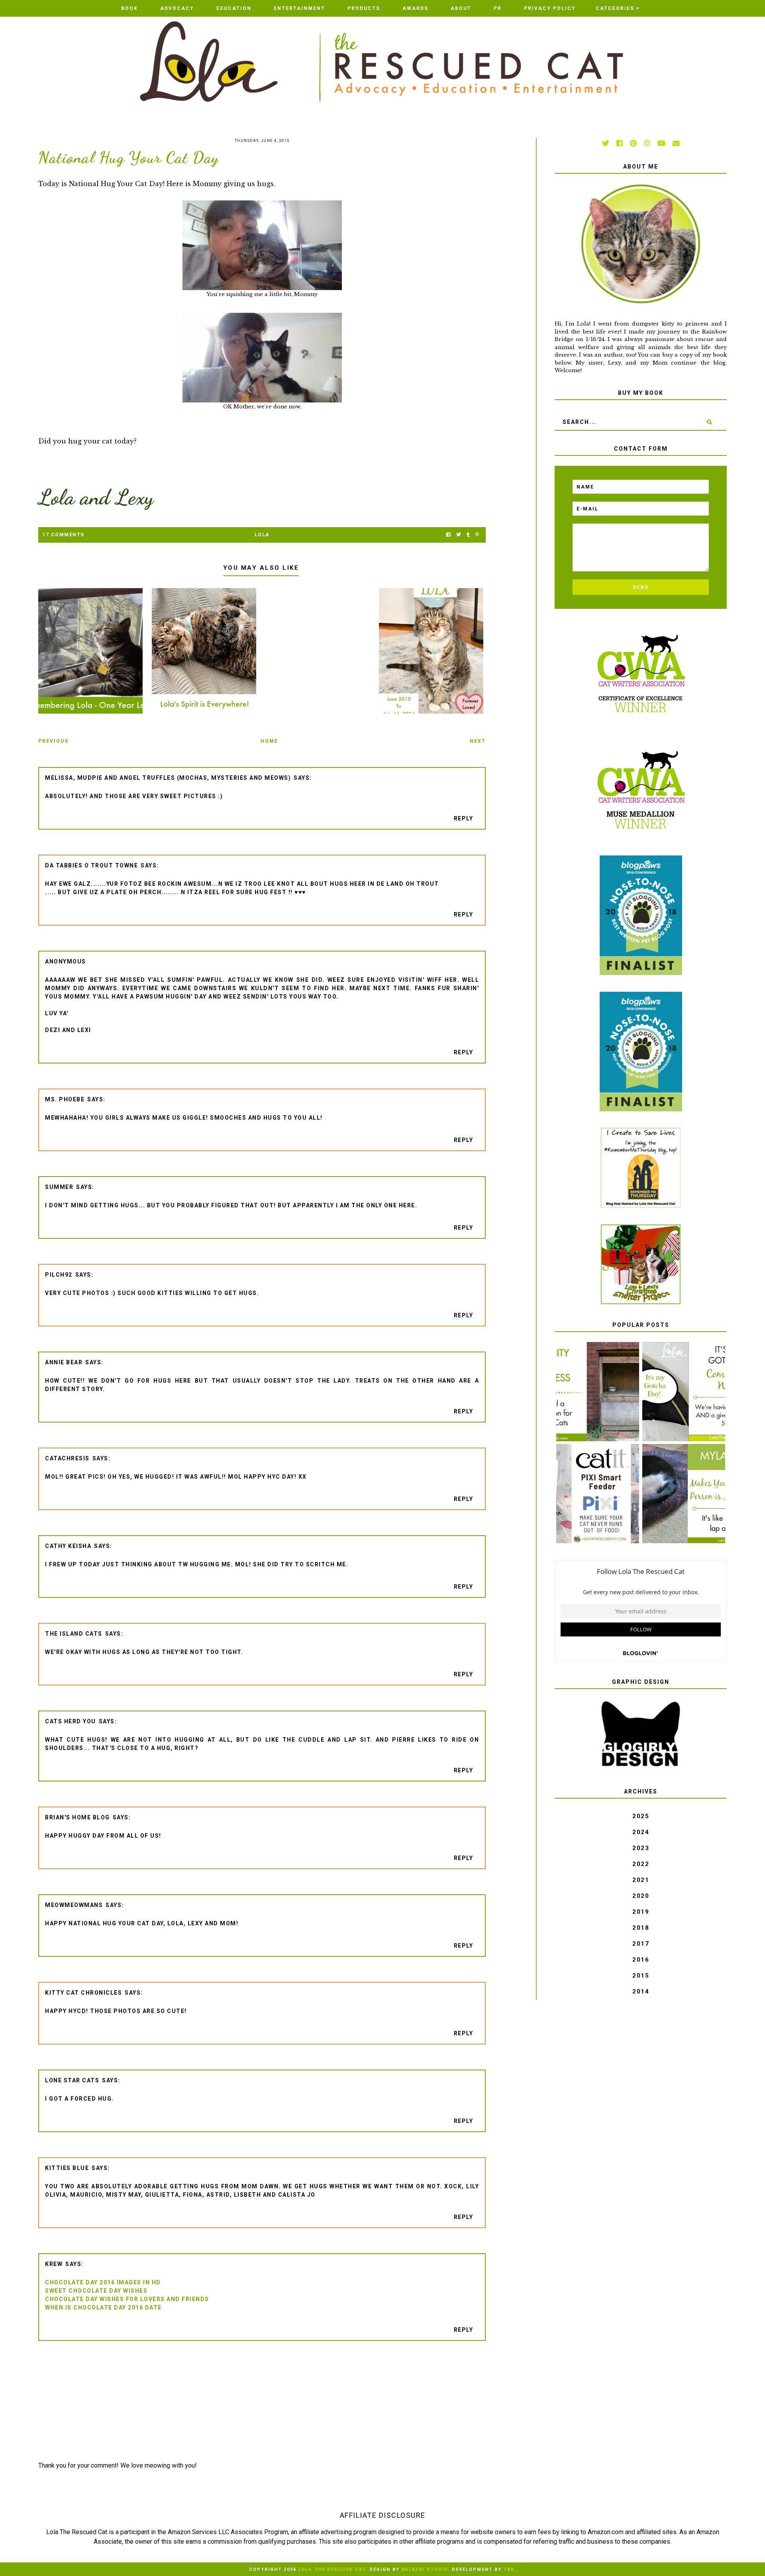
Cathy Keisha (68, 1546)
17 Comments (63, 535)
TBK (509, 2569)
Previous (53, 741)
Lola (262, 535)
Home (269, 741)
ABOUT (461, 8)
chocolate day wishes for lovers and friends (127, 2299)
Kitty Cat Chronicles (83, 1993)
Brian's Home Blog (77, 1817)
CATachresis (67, 1458)
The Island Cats (74, 1634)
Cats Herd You (71, 1721)
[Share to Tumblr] (468, 535)
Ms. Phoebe (65, 1099)
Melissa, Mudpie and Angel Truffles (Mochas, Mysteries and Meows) (168, 778)
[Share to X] (459, 535)
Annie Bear (64, 1362)
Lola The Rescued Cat (332, 2569)
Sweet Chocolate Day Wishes (96, 2291)
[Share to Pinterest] (477, 535)
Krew (54, 2264)
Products (364, 8)
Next (478, 741)
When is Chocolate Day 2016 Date (103, 2307)
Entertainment (299, 8)
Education (234, 8)
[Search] (710, 422)
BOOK (129, 8)
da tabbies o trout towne (91, 865)
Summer (59, 1187)
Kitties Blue (67, 2168)
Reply (464, 818)
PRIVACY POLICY (550, 8)
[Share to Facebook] (448, 535)
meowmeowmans (74, 1905)
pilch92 (59, 1275)
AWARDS (415, 8)
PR (498, 8)
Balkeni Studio (425, 2569)
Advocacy (177, 8)
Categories (615, 8)
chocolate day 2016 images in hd (103, 2282)
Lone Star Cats (72, 2080)
